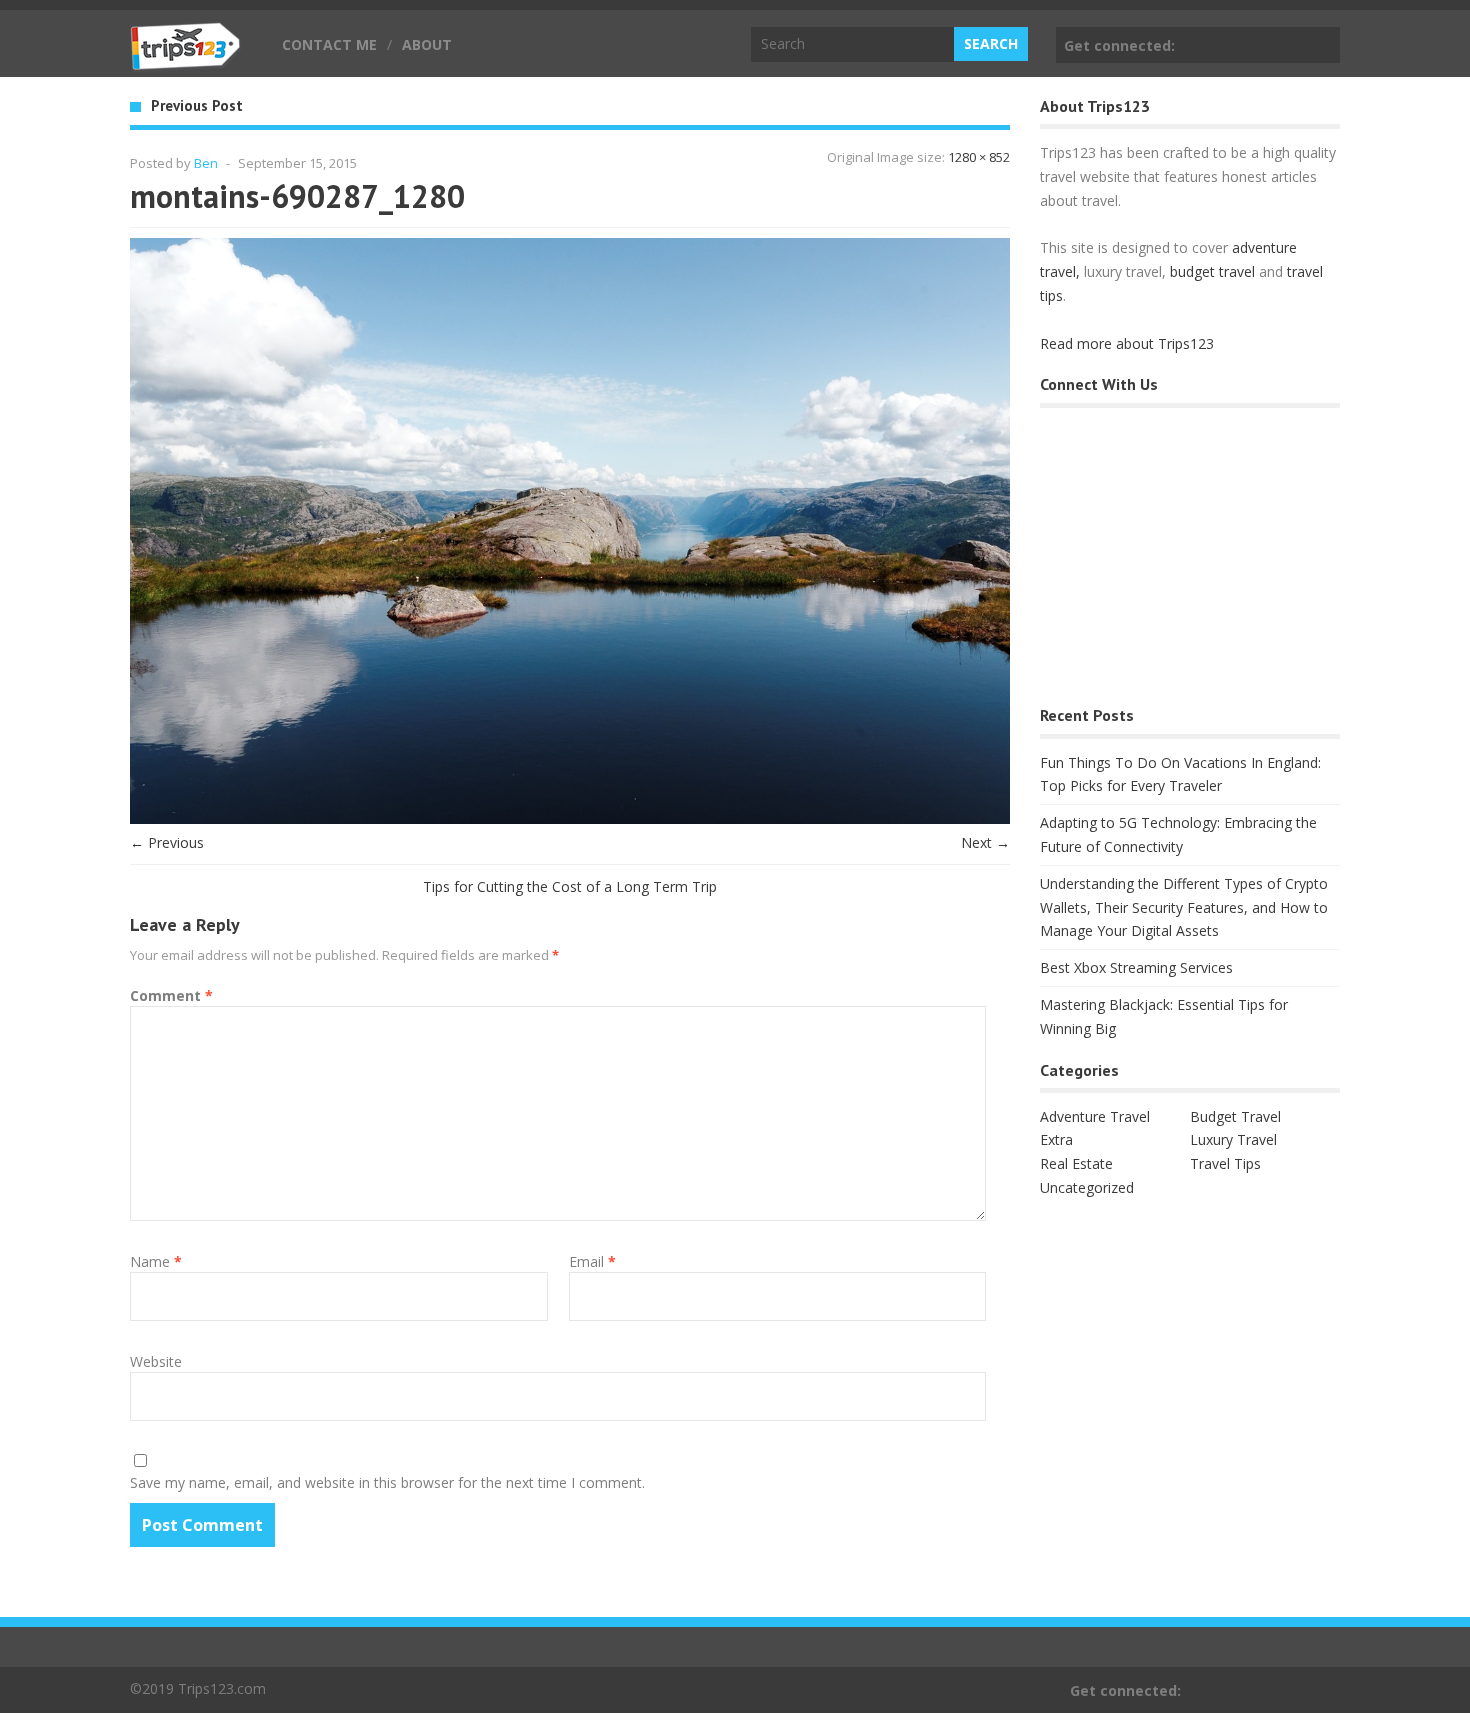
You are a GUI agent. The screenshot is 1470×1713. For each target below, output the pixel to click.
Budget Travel (1235, 1116)
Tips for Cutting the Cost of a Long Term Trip (570, 886)
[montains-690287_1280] (570, 818)
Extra (1056, 1139)
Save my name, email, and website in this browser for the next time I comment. (387, 1482)
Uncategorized (1087, 1187)
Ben (206, 163)
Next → (985, 842)
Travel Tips (1225, 1163)
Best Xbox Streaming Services (1136, 967)
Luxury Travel (1233, 1139)
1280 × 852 (979, 157)
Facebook (1321, 45)
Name (156, 1261)
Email (592, 1261)
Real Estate (1076, 1163)
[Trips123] (186, 60)
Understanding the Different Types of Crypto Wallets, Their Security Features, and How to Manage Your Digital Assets (1184, 907)
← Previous (167, 842)
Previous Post (197, 105)
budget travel (1212, 271)
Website (156, 1361)
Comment (171, 995)
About (427, 44)
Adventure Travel (1095, 1116)
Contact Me (329, 44)
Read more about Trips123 (1127, 343)
